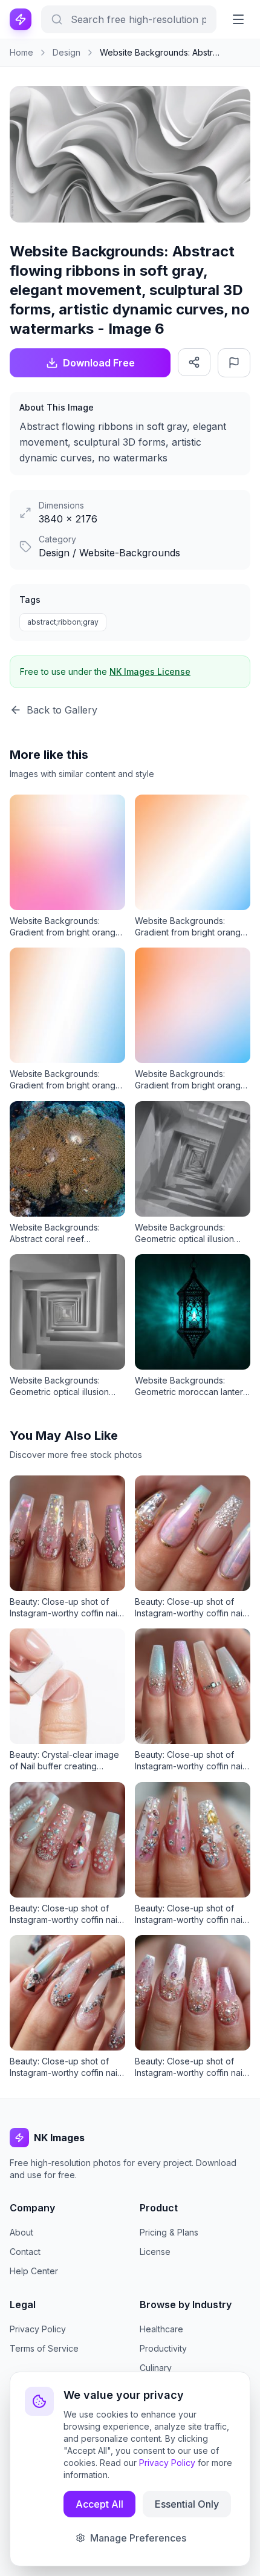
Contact (25, 2252)
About (21, 2232)
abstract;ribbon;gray (63, 622)
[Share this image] (194, 362)
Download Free (99, 363)
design (67, 52)
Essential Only (187, 2504)
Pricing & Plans (169, 2232)
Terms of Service (44, 2348)
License (155, 2252)
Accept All (99, 2504)
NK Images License (150, 672)
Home (21, 52)
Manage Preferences (138, 2538)
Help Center (34, 2271)
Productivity (163, 2348)
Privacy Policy (38, 2329)
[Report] (234, 363)
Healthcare (161, 2329)
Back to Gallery (62, 710)
